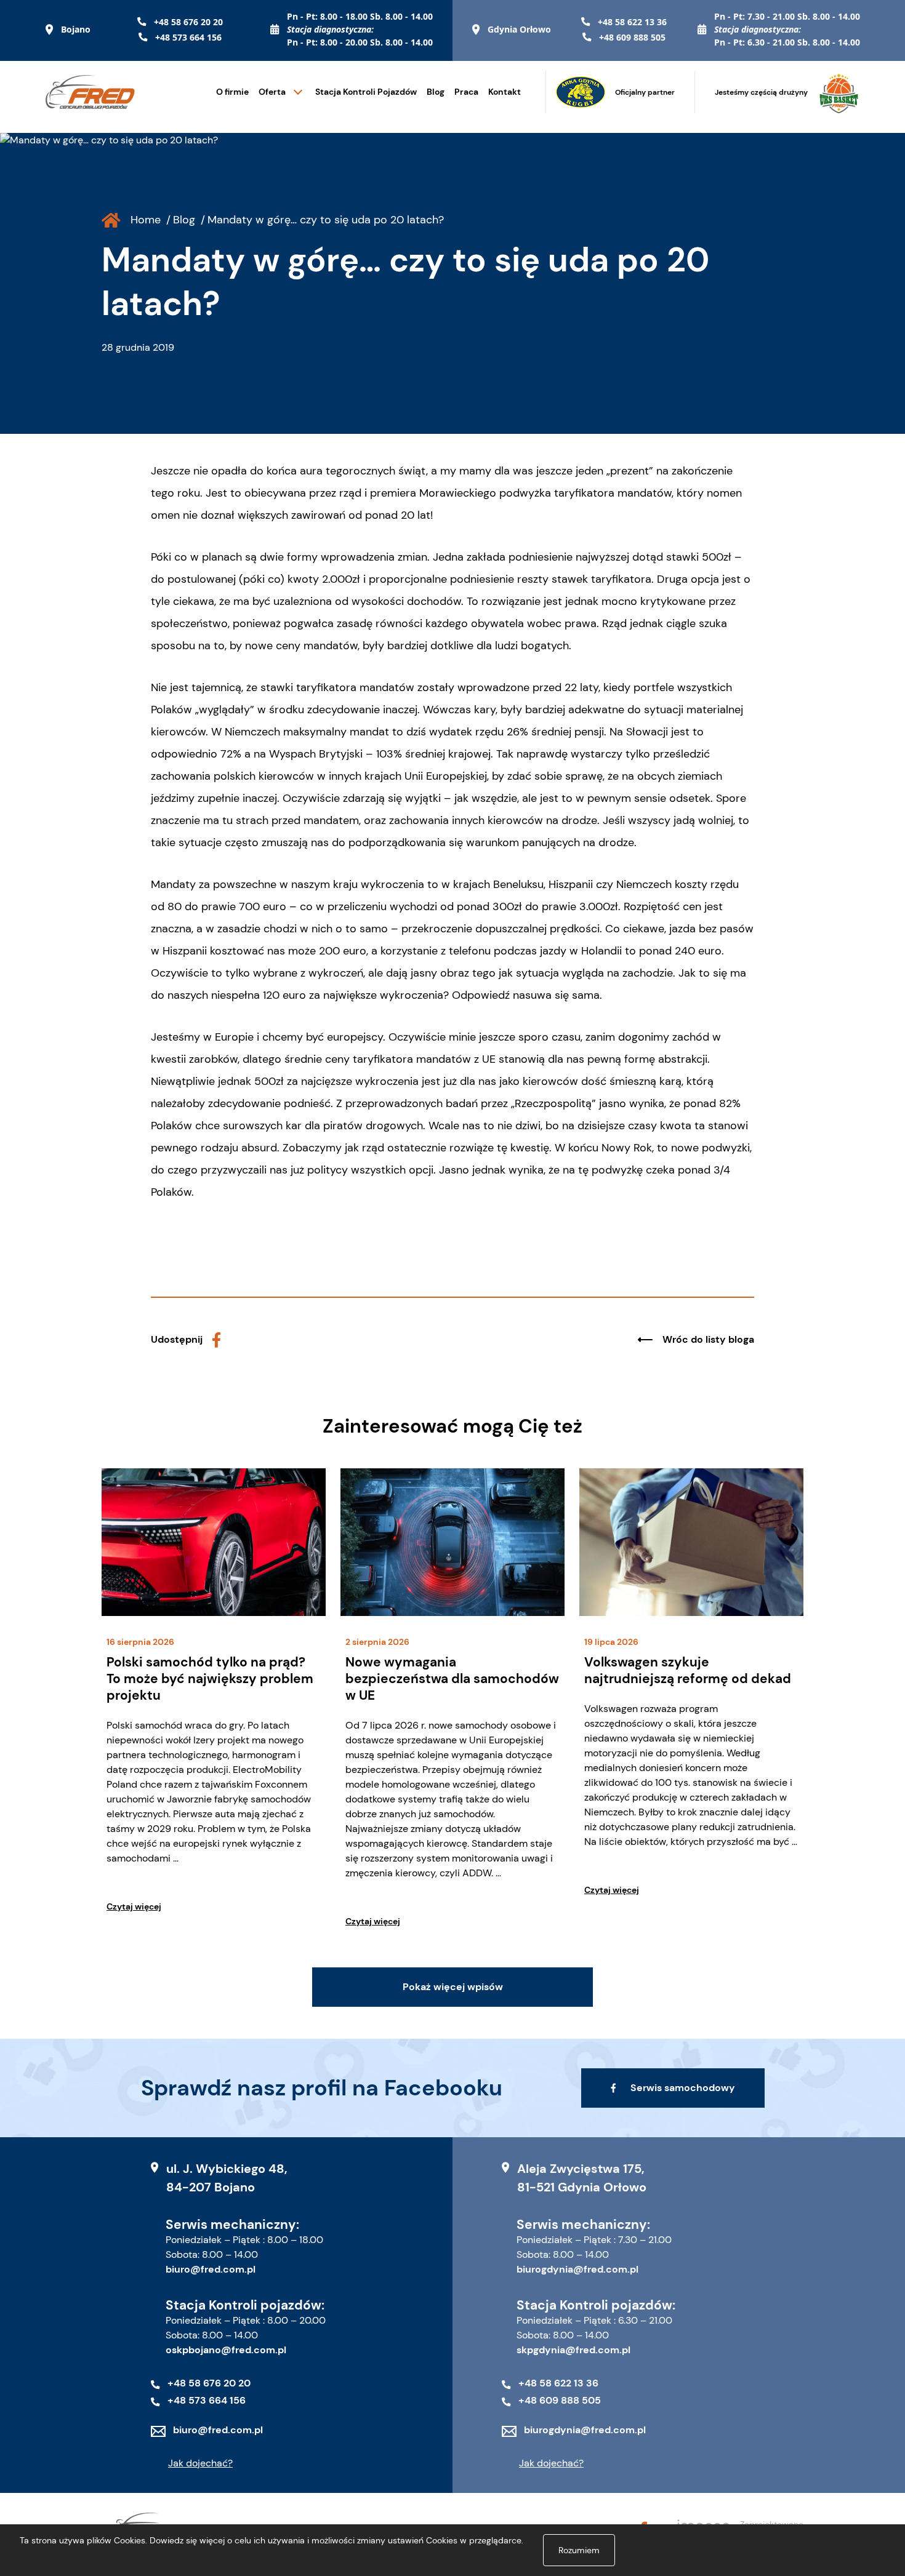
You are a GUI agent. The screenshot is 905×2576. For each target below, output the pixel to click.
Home (146, 220)
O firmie (232, 92)
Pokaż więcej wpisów (453, 1987)
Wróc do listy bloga (708, 1339)
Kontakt (505, 92)
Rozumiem (579, 2550)
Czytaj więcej (134, 1906)
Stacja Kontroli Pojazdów (366, 92)
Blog (436, 92)
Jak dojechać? (200, 2463)
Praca (466, 92)
